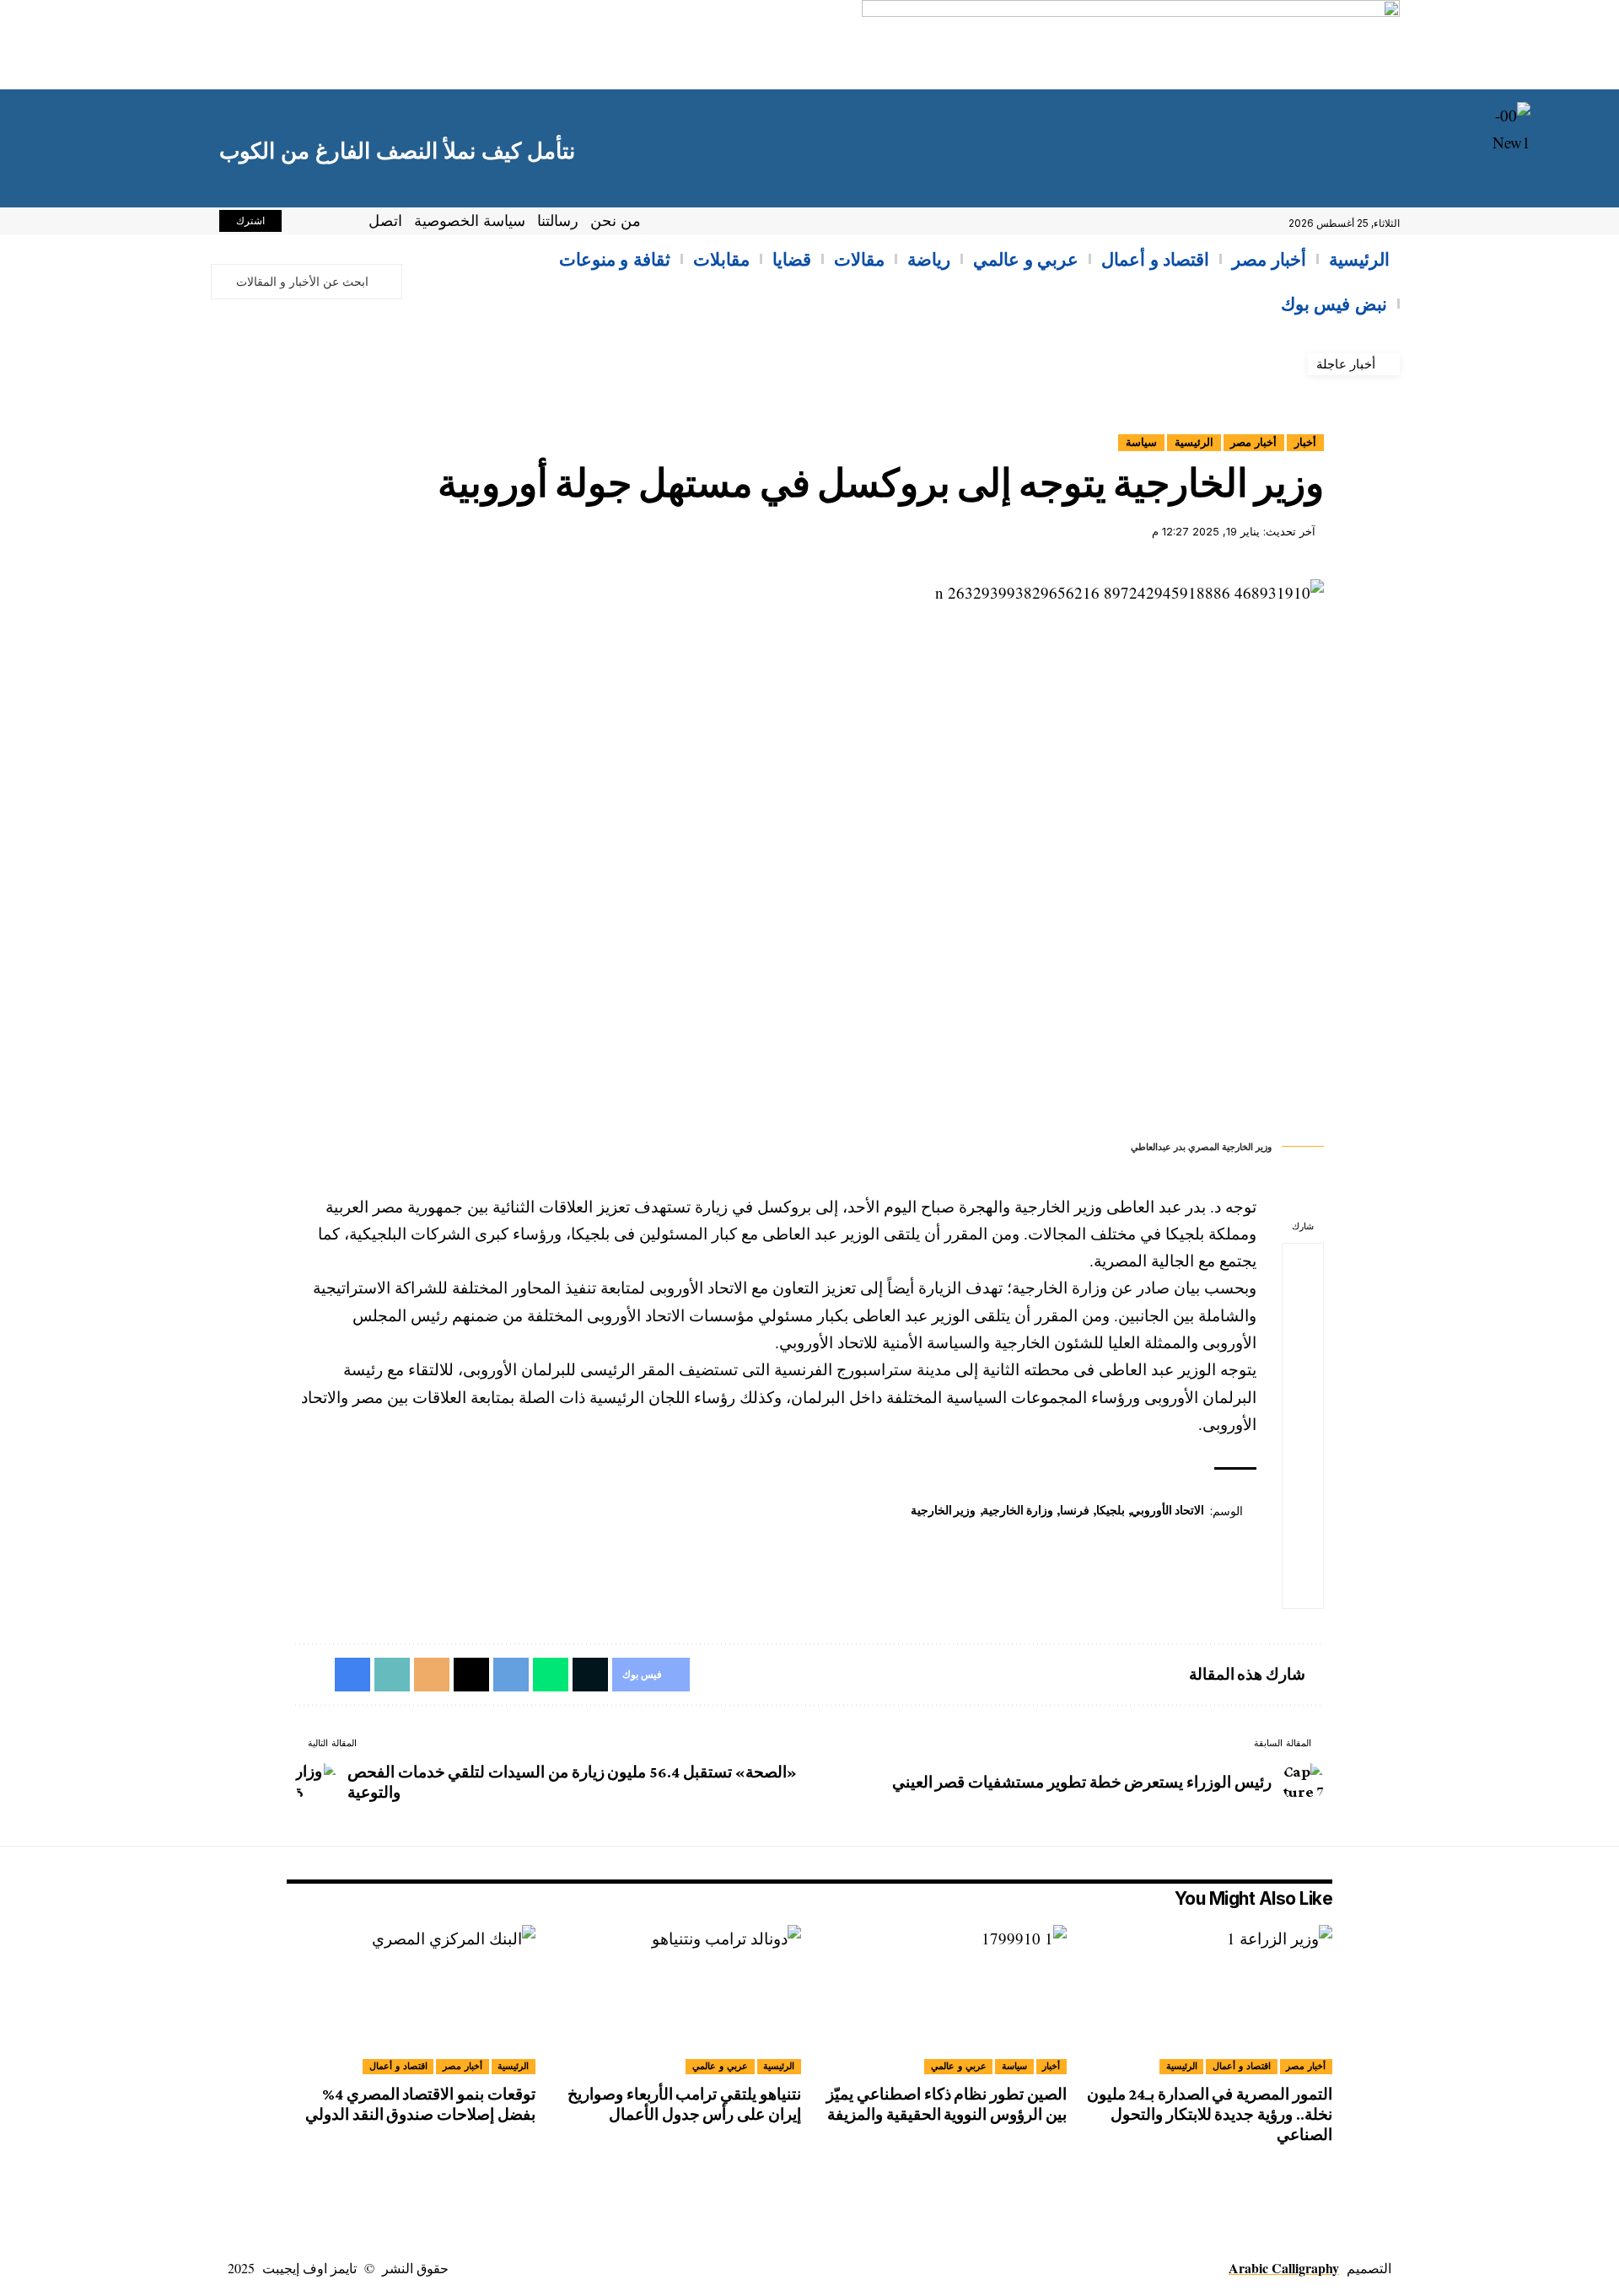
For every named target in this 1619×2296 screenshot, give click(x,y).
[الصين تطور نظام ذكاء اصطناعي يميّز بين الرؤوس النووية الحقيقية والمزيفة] (942, 2000)
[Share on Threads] (1303, 1426)
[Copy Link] (1303, 1507)
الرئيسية (1194, 442)
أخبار (1305, 442)
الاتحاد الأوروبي (1167, 1510)
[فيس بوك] (341, 223)
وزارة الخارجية (1018, 1510)
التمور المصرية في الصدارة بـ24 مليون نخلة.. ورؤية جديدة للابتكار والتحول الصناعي (1210, 2114)
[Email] (1303, 1466)
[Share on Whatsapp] (1303, 1345)
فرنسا (1075, 1510)
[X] (322, 223)
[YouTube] (304, 223)
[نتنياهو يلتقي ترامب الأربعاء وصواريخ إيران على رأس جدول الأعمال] (677, 2000)
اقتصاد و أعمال (1242, 2066)
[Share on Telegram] (1303, 1385)
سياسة (1141, 442)
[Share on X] (1303, 1304)
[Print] (1303, 1547)
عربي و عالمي (959, 2066)
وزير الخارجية (944, 1510)
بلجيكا (1111, 1510)
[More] (1303, 1588)
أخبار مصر (1253, 442)
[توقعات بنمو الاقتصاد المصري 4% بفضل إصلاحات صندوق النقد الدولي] (411, 2000)
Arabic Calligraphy (1284, 2268)
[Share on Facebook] (1303, 1264)
